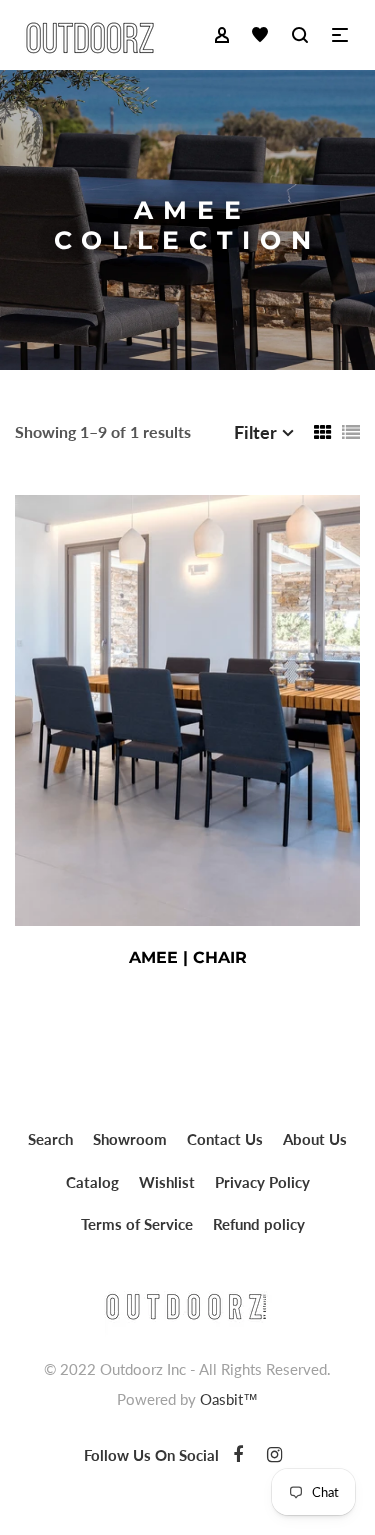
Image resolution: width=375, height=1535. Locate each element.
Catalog (92, 1182)
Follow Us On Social (151, 1455)
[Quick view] (280, 958)
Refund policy (259, 1224)
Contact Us (225, 1139)
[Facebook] (238, 1454)
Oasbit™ (229, 1399)
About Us (315, 1139)
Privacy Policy (262, 1182)
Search (50, 1139)
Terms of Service (137, 1224)
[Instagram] (274, 1454)
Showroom (130, 1139)
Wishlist (167, 1182)
